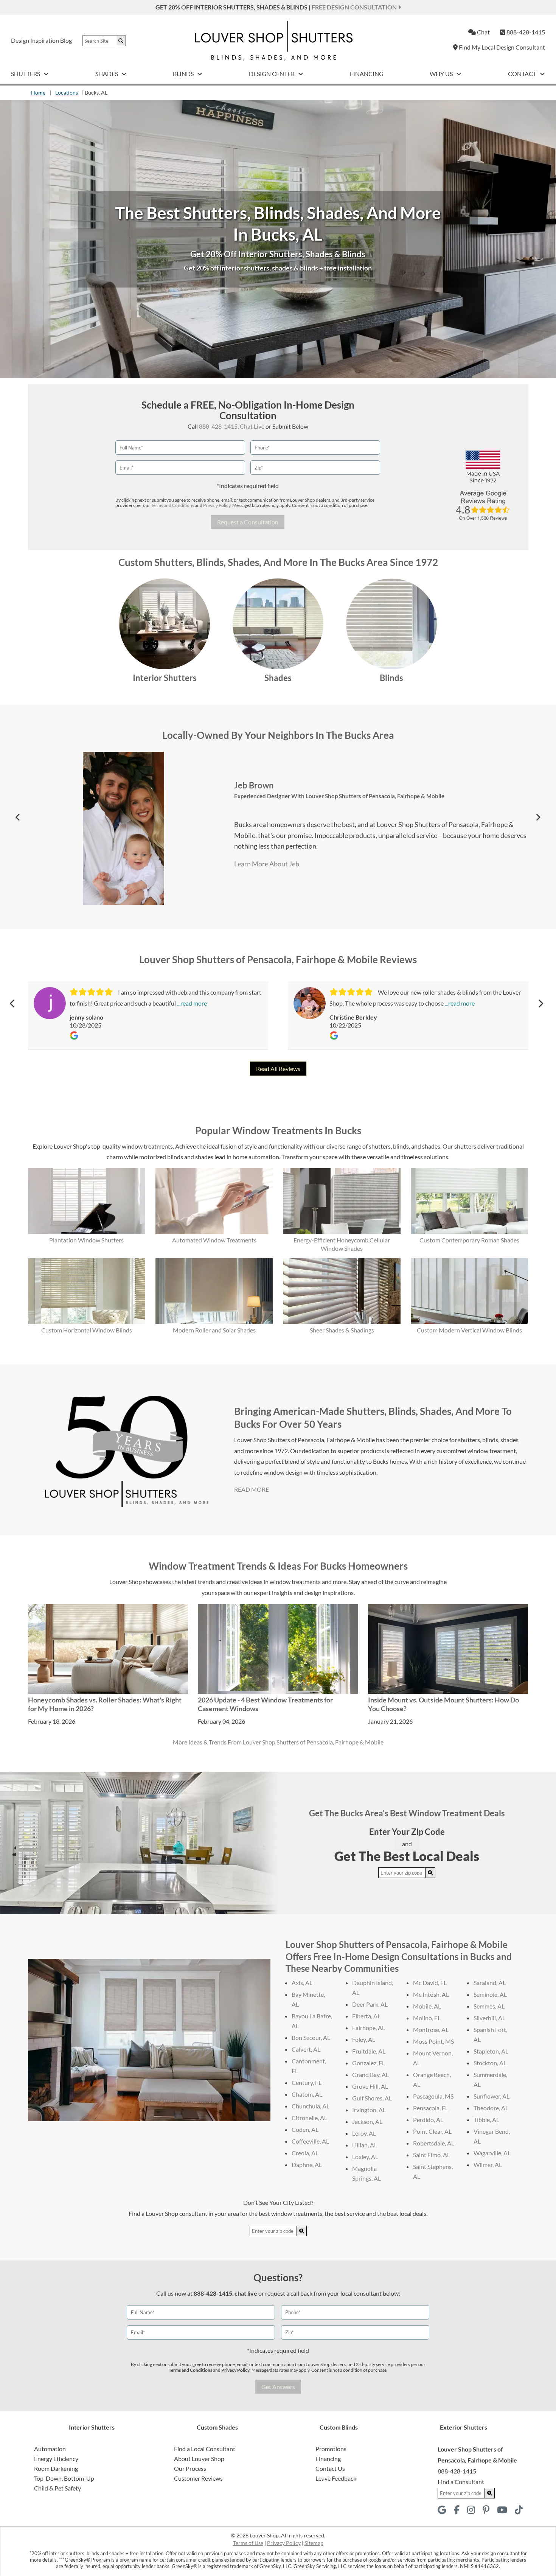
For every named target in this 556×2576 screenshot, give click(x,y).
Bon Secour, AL (311, 2037)
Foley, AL (364, 2039)
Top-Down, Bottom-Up (64, 2478)
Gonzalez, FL (369, 2063)
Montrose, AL (431, 2030)
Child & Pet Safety (57, 2488)
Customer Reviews (198, 2478)
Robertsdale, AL (434, 2143)
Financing (367, 74)
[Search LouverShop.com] (430, 1873)
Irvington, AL (369, 2110)
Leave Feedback (336, 2478)
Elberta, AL (366, 2016)
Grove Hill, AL (370, 2086)
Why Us (442, 74)
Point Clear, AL (432, 2131)
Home (38, 92)
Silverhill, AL (489, 2018)
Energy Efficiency (56, 2459)
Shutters (26, 74)
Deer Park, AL (370, 2004)
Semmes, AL (489, 2006)
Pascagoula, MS (433, 2096)
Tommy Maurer (263, 785)
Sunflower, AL (492, 2096)
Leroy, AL (364, 2133)
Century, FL (307, 2082)
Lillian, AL (365, 2145)
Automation (50, 2449)
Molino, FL (427, 2018)
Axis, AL (302, 1983)
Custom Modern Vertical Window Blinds (469, 1330)
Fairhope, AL (369, 2028)
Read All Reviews (278, 1069)
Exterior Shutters (464, 2427)
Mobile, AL (427, 2006)
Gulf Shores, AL (372, 2098)
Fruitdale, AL (369, 2051)
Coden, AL (305, 2129)
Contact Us (330, 2468)
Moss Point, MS (433, 2041)
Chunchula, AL (311, 2106)
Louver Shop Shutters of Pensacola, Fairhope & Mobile (338, 796)
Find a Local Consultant (205, 2449)
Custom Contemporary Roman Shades (469, 1240)
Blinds (184, 74)
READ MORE (252, 1489)
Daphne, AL (307, 2165)
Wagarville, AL (492, 2153)
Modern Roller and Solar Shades (214, 1330)
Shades (107, 74)
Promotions (331, 2449)
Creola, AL (305, 2153)
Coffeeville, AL (310, 2141)
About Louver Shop (199, 2459)
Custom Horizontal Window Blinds (87, 1330)
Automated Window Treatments (214, 1240)
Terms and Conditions (172, 505)
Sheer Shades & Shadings (342, 1330)
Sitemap (314, 2543)
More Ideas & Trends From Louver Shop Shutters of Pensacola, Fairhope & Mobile (278, 1742)
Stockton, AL (490, 2063)
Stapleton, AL (491, 2051)
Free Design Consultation (355, 7)
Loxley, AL (365, 2157)
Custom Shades (217, 2427)
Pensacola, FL (431, 2108)
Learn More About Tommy (273, 864)
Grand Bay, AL (370, 2075)
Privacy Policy (217, 505)
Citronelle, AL (309, 2118)
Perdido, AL (428, 2120)
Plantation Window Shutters (86, 1240)
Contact (523, 74)
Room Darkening (56, 2468)
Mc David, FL (430, 1983)
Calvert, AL (306, 2049)
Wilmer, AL (488, 2165)
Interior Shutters (165, 678)
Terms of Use (248, 2543)
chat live (246, 2293)
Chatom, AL (307, 2094)
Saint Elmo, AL (432, 2155)
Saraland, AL (490, 1983)
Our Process (190, 2468)
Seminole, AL (490, 1994)
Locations (67, 92)
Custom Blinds (339, 2427)
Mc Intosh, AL (431, 1994)
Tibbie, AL (486, 2120)
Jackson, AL (367, 2121)
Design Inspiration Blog (41, 40)
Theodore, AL (491, 2108)
